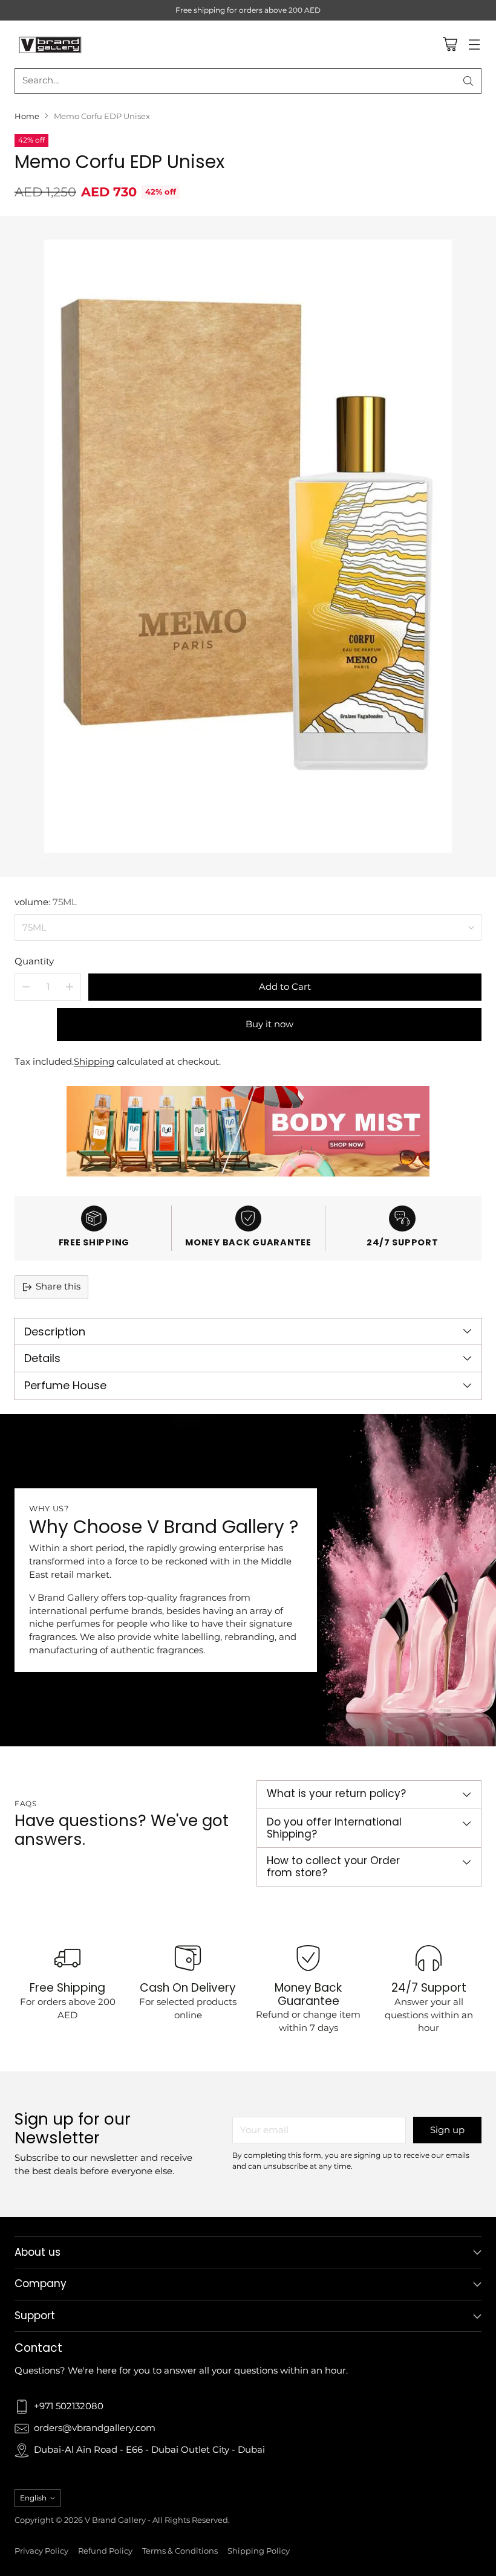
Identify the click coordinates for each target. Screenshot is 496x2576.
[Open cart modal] (450, 44)
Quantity (34, 961)
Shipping (94, 1062)
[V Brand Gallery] (51, 44)
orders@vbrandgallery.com (95, 2428)
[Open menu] (474, 44)
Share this (58, 1286)
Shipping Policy (259, 2551)
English (33, 2498)
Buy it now (269, 1024)
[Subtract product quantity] (26, 987)
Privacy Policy (41, 2551)
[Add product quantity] (70, 987)
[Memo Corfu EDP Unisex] (248, 546)
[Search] (468, 81)
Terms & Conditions (180, 2551)
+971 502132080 (69, 2406)
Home (27, 116)
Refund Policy (105, 2551)
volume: (46, 902)
